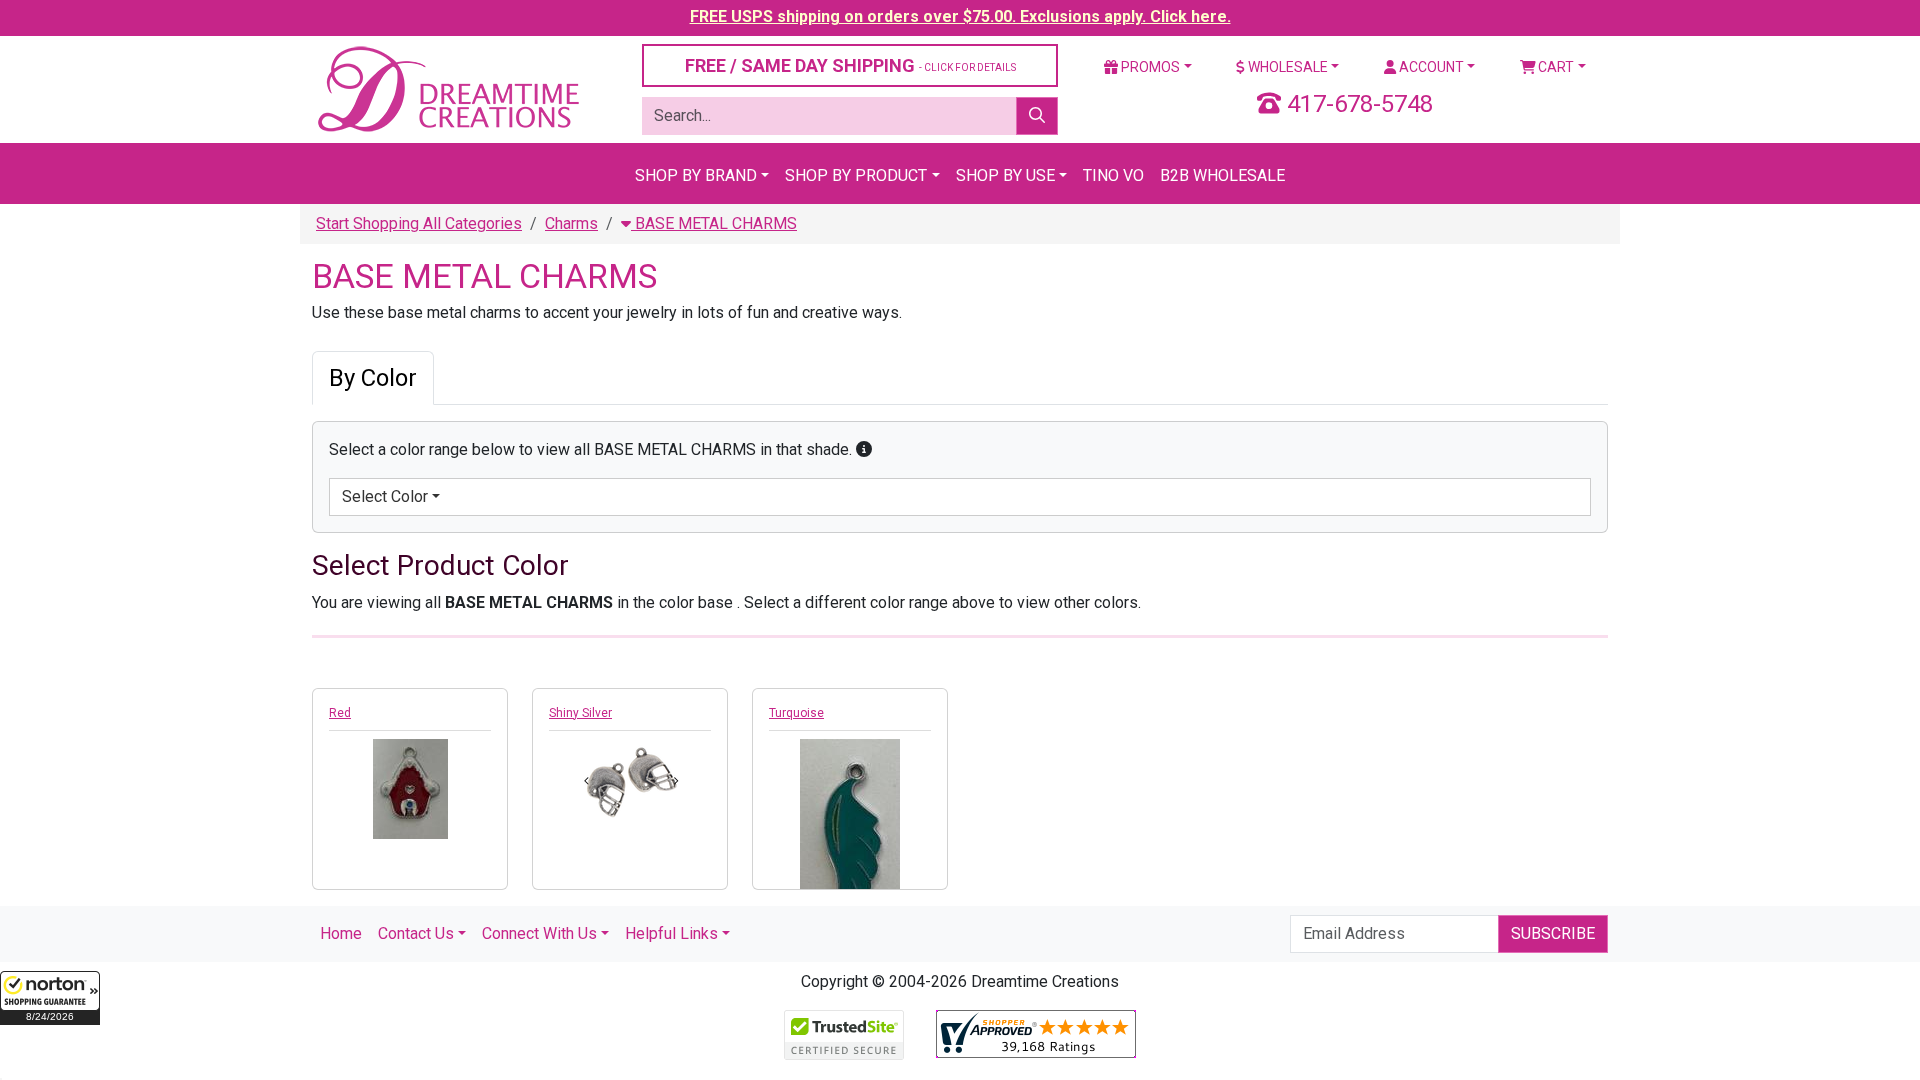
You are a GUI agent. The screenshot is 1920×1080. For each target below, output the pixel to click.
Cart (1554, 67)
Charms (571, 223)
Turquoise (796, 713)
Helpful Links (671, 933)
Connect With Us (539, 933)
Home (341, 933)
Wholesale (1286, 67)
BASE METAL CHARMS (714, 223)
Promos (1149, 67)
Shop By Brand (696, 175)
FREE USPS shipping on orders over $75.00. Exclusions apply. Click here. (960, 16)
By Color (373, 378)
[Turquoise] (850, 843)
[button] (50, 998)
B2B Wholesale (1222, 175)
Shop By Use (1005, 175)
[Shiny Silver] (630, 779)
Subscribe (1553, 933)
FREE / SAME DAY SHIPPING (850, 65)
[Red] (410, 789)
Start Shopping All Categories (419, 223)
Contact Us (416, 933)
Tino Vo (1113, 175)
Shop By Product (856, 175)
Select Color (385, 496)
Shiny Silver (580, 713)
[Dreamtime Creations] (447, 88)
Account (1430, 67)
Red (340, 713)
